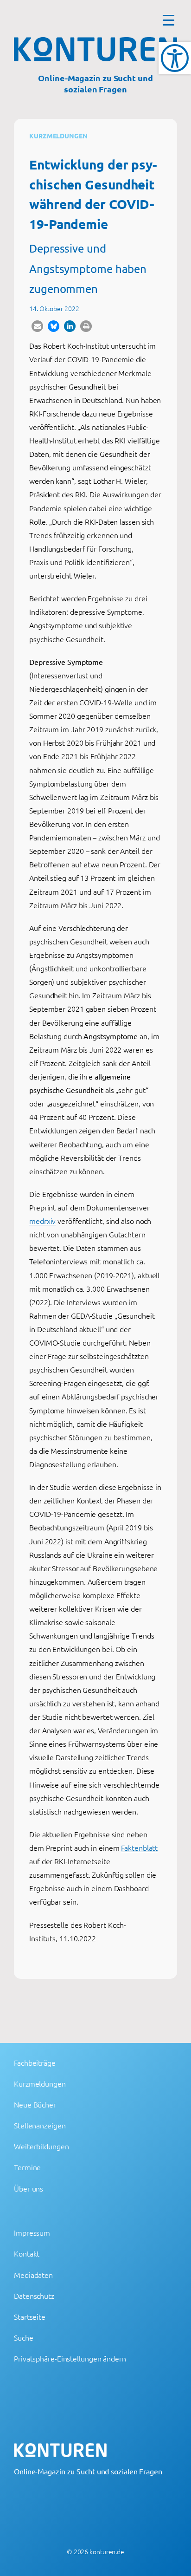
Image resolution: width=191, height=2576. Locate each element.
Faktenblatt (139, 1847)
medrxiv (42, 1221)
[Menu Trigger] (169, 20)
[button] (37, 326)
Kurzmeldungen (58, 136)
